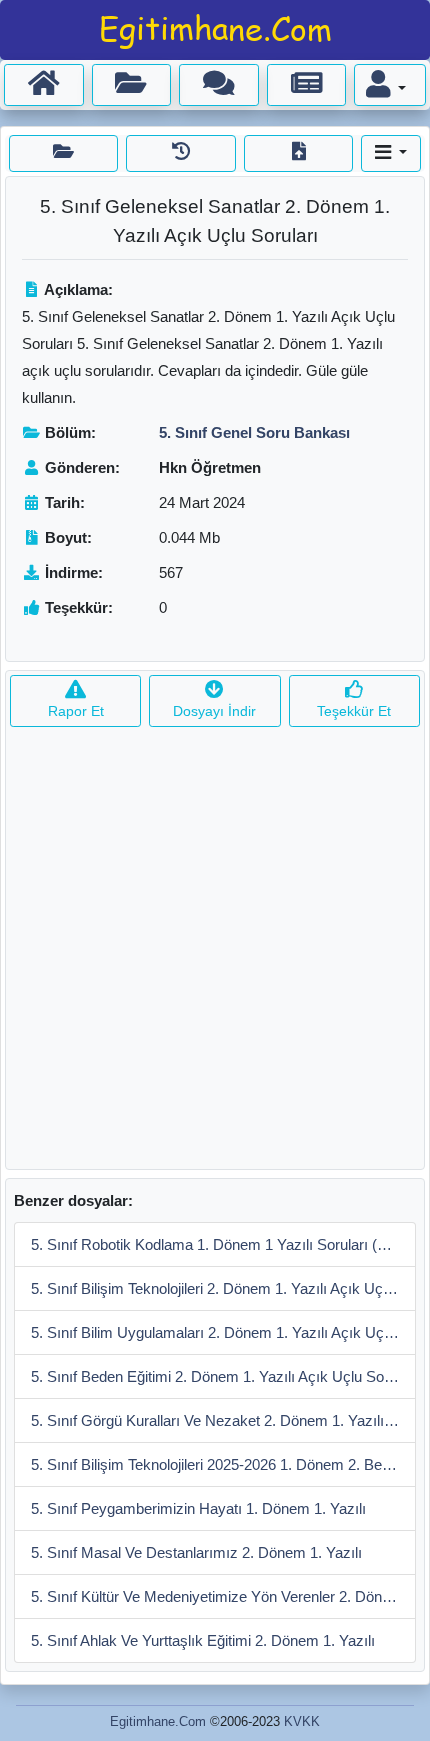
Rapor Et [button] (76, 711)
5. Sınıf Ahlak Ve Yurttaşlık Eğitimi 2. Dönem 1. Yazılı (203, 1640)
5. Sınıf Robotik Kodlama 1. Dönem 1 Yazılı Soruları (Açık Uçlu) (223, 1244)
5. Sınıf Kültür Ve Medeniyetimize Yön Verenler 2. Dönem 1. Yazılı (223, 1596)
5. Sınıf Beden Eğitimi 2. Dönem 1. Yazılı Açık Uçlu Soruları (223, 1376)
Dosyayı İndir (214, 711)
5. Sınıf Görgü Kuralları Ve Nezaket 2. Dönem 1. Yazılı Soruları (223, 1420)
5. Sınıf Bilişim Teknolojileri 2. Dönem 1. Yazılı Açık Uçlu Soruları (223, 1288)
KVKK (302, 1721)
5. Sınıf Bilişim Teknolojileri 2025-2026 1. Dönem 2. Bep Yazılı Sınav (223, 1464)
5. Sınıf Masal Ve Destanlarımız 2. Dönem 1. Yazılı (196, 1552)
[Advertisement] (215, 954)
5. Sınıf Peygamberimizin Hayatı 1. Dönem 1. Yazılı (198, 1508)
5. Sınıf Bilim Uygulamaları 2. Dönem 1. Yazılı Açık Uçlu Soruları (223, 1332)
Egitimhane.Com (158, 1721)
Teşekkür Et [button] (354, 711)
